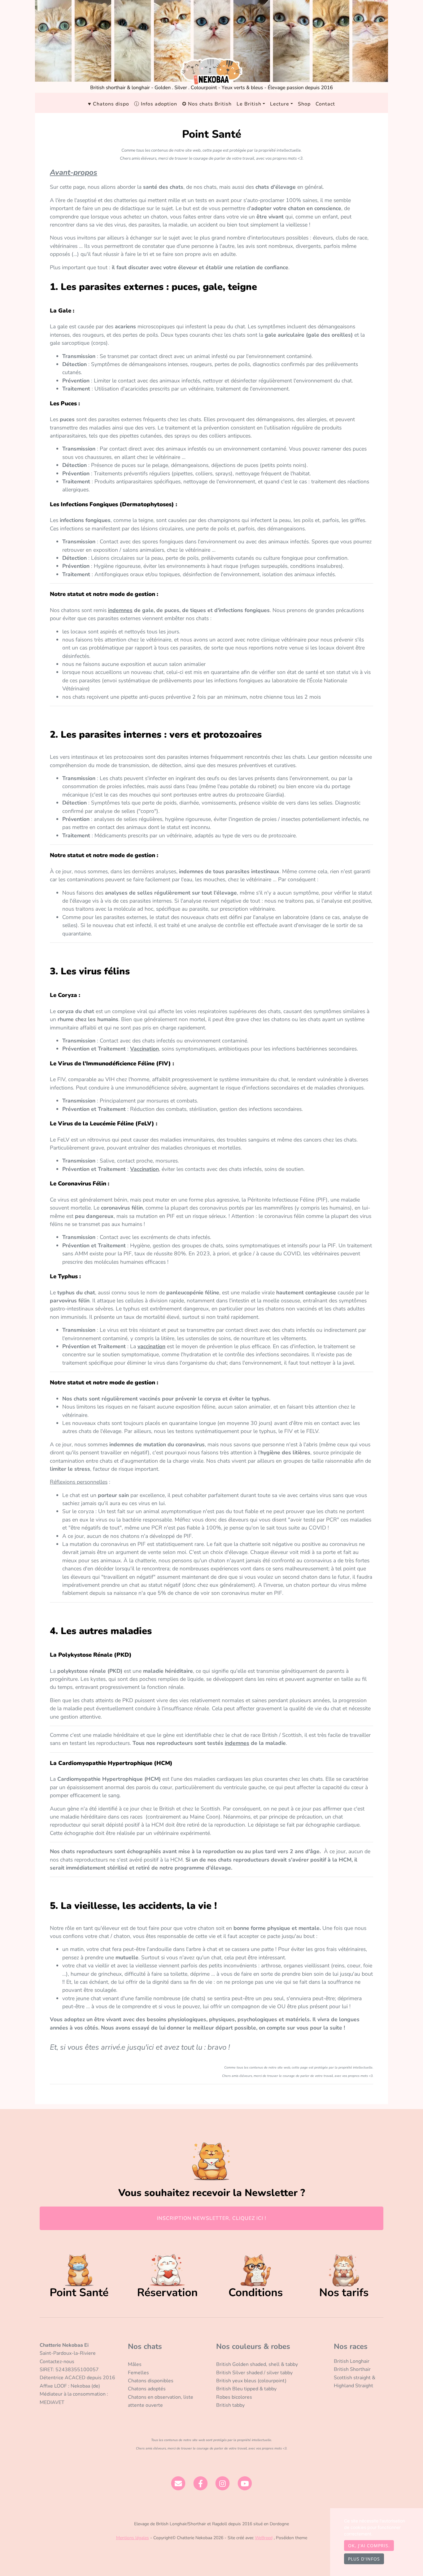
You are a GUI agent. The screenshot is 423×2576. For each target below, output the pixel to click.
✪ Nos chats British (207, 104)
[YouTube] (245, 2483)
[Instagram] (223, 2483)
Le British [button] (249, 104)
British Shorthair (352, 2369)
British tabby (230, 2405)
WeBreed (264, 2538)
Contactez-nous (57, 2362)
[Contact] (178, 2483)
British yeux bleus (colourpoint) (251, 2381)
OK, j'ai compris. (369, 2546)
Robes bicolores (234, 2397)
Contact (325, 104)
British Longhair (352, 2361)
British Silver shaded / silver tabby (254, 2373)
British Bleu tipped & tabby (246, 2389)
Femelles (138, 2373)
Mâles (135, 2364)
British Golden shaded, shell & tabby (257, 2364)
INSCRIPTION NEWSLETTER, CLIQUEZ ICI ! (212, 2218)
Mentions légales (133, 2538)
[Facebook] (201, 2483)
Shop (304, 104)
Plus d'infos (364, 2559)
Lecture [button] (280, 104)
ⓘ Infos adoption (156, 104)
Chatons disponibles (151, 2381)
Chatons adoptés (147, 2389)
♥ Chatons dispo (109, 104)
